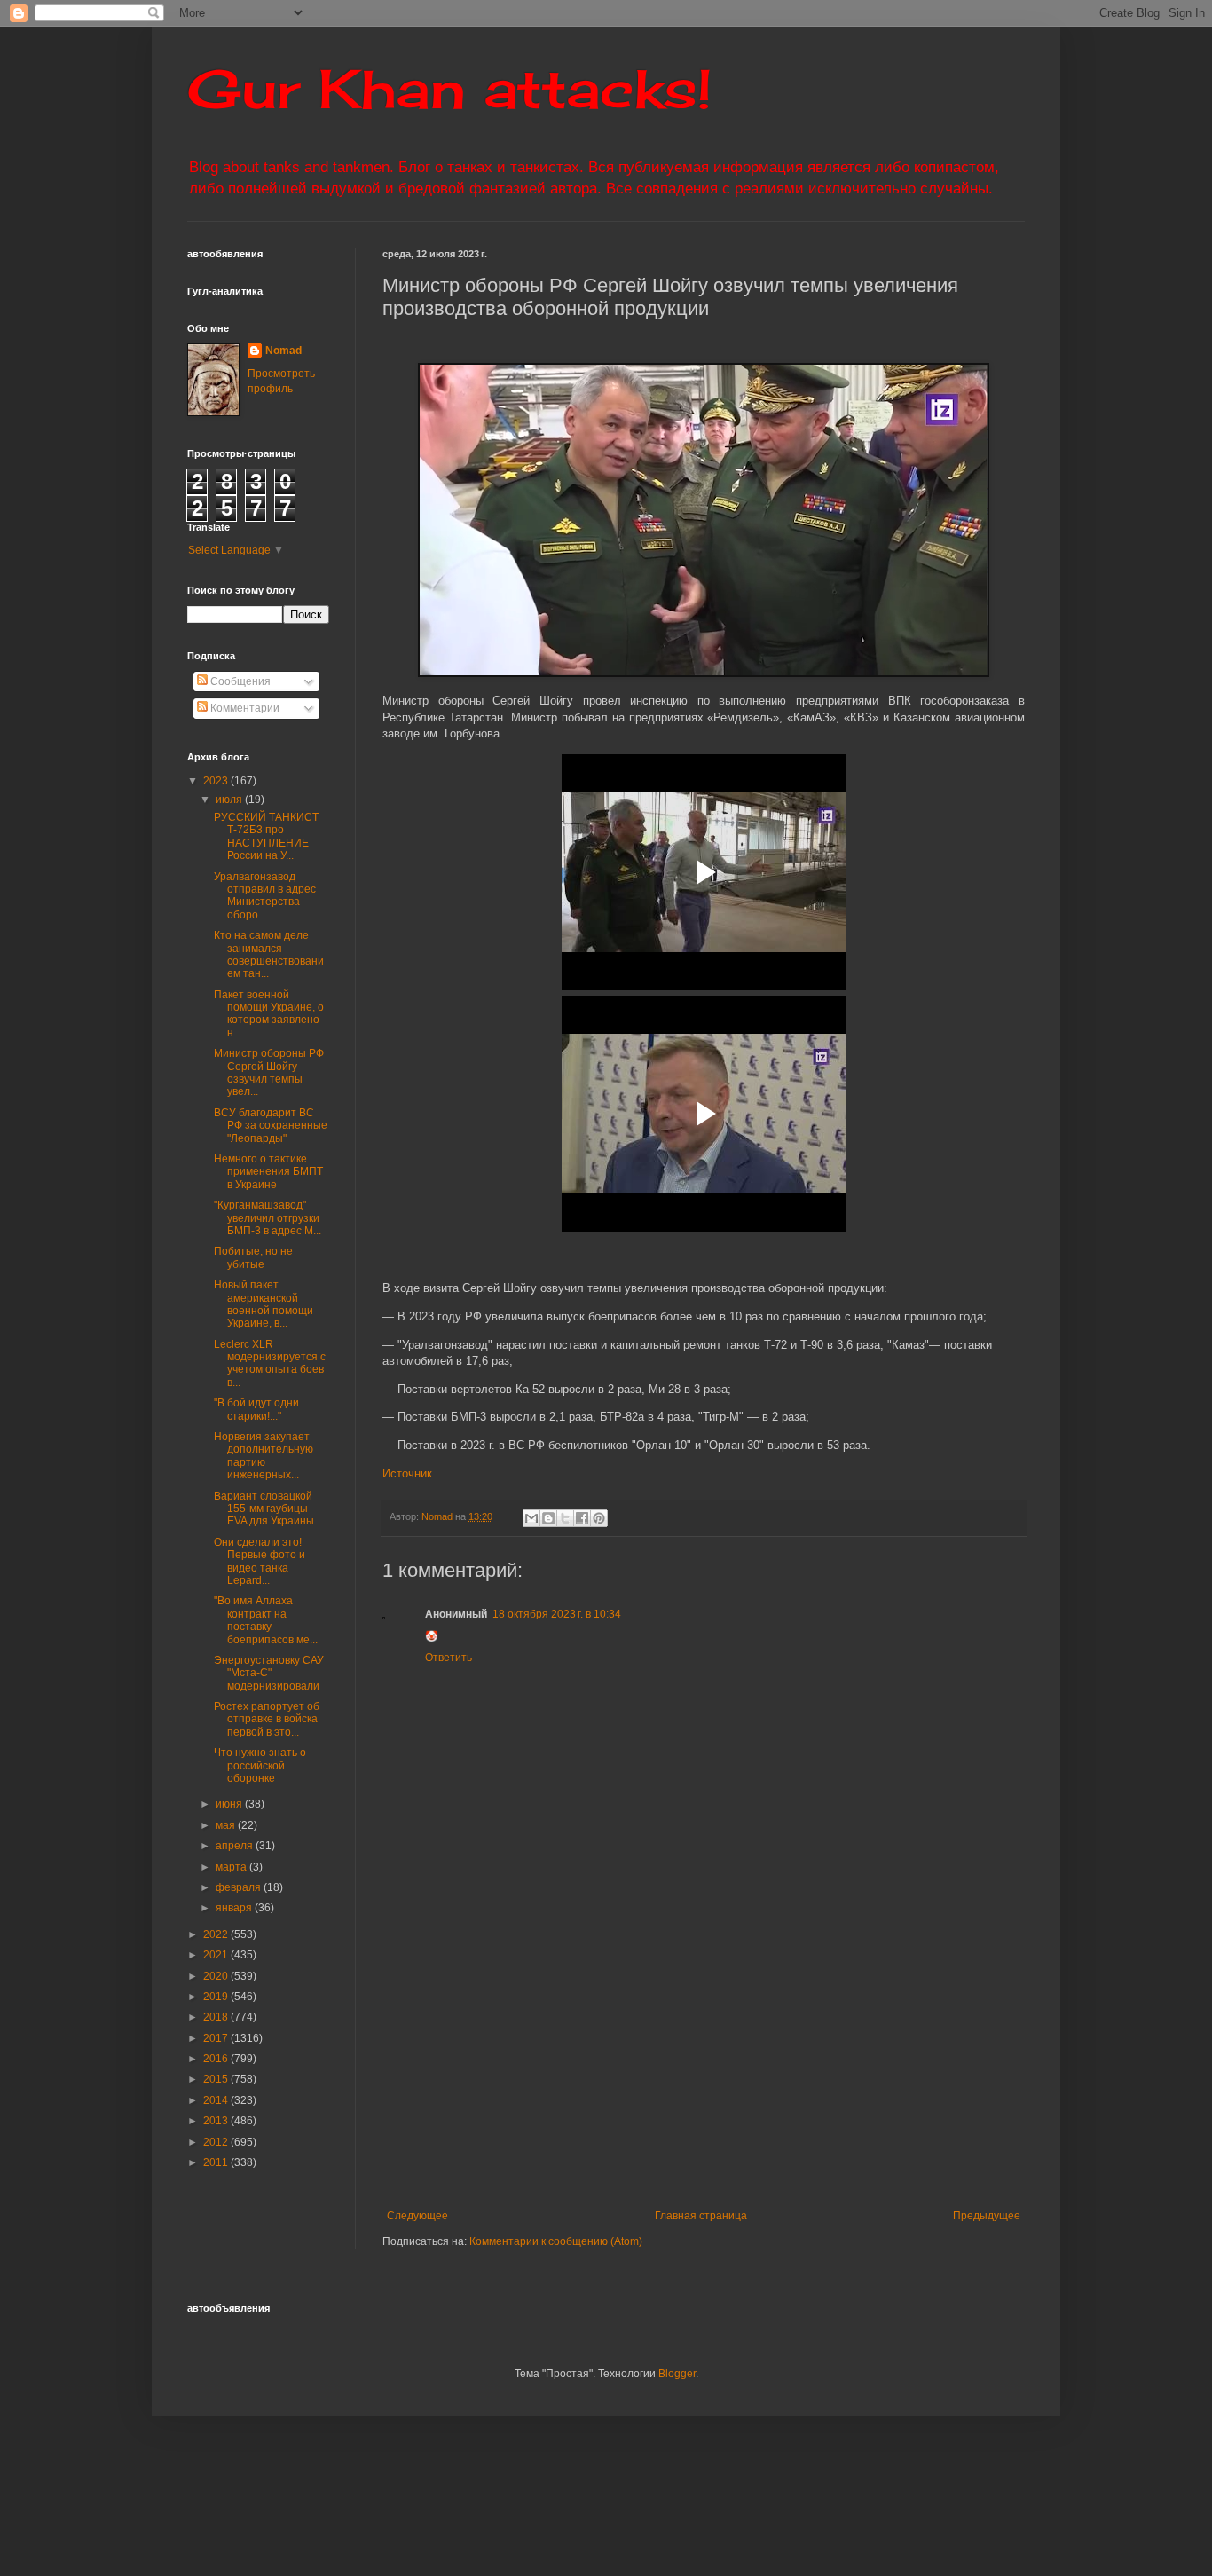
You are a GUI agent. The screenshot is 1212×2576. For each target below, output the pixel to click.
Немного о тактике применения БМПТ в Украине (268, 1172)
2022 (217, 1934)
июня (230, 1804)
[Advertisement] (797, 2063)
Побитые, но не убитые (253, 1257)
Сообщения (239, 681)
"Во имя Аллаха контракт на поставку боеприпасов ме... (266, 1620)
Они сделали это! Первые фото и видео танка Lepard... (260, 1561)
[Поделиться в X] (565, 1518)
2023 (217, 781)
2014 (217, 2100)
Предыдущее (987, 2216)
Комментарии (244, 708)
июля (230, 800)
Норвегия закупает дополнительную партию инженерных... (264, 1456)
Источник (407, 1473)
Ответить (449, 1658)
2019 (217, 1997)
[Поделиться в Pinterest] (599, 1518)
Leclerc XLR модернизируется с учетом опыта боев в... (270, 1363)
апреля (236, 1846)
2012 (217, 2142)
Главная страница (701, 2216)
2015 (217, 2079)
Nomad (283, 351)
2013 (217, 2121)
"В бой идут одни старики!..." (256, 1409)
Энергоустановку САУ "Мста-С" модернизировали (269, 1673)
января (235, 1908)
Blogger (677, 2374)
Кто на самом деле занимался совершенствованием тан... (269, 954)
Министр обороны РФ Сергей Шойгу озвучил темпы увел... (269, 1072)
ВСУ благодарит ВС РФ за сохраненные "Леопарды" (271, 1126)
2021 (217, 1955)
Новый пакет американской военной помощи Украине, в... (264, 1304)
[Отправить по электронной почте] (531, 1518)
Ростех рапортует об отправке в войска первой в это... (267, 1719)
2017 (217, 2038)
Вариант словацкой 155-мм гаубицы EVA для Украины (264, 1509)
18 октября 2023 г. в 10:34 (557, 1614)
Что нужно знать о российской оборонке (260, 1765)
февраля (240, 1887)
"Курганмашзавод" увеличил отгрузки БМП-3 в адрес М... (268, 1218)
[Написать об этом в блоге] (548, 1518)
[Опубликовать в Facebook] (582, 1518)
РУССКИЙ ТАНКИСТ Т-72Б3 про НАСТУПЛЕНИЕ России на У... (266, 836)
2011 (217, 2162)
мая (227, 1825)
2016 (217, 2059)
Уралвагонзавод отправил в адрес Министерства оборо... (265, 896)
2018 (217, 2017)
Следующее (417, 2216)
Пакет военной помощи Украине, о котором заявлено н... (269, 1014)
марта (232, 1867)
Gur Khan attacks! (449, 88)
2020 (217, 1976)
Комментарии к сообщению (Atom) (556, 2241)
